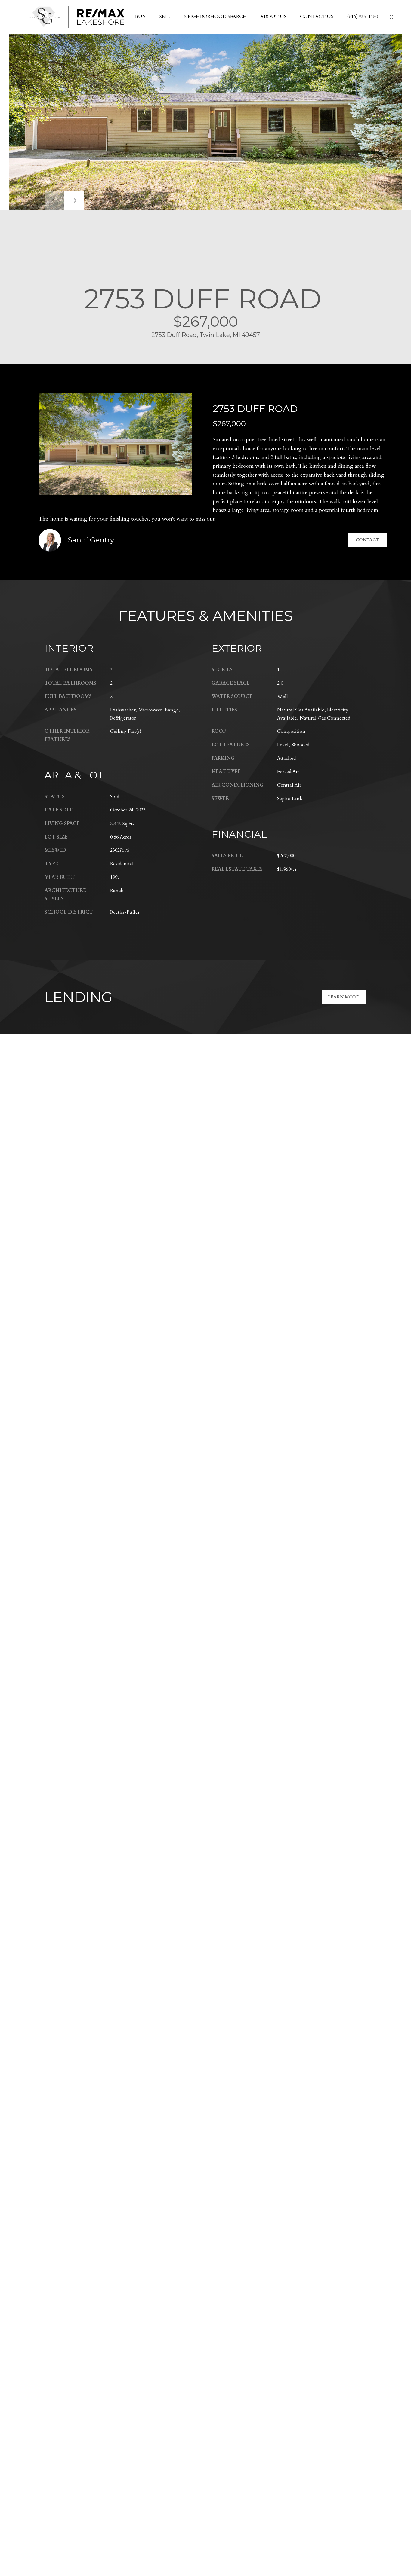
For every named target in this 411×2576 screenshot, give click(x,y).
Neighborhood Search (215, 17)
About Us (273, 17)
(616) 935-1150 (362, 17)
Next (74, 200)
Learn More (344, 997)
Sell (165, 17)
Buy (140, 17)
